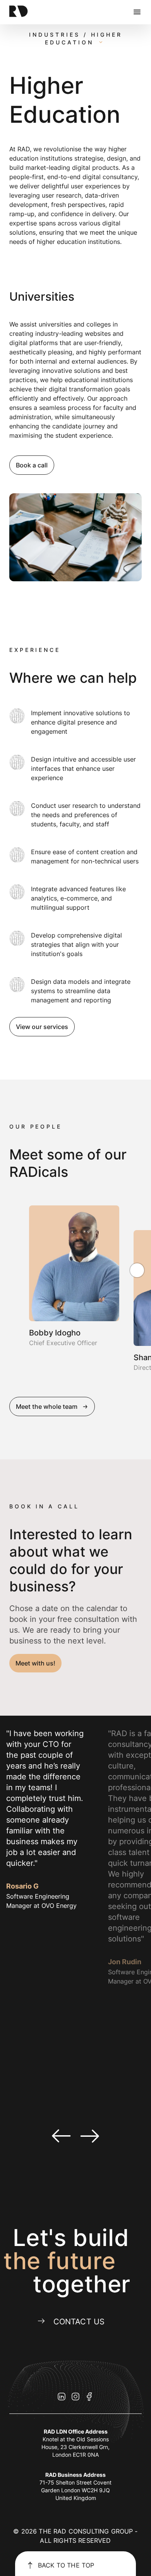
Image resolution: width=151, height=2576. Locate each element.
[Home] (34, 12)
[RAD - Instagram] (75, 2397)
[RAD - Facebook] (89, 2397)
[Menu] (137, 12)
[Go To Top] (14, 1273)
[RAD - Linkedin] (62, 2397)
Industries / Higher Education (76, 38)
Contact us (79, 2322)
